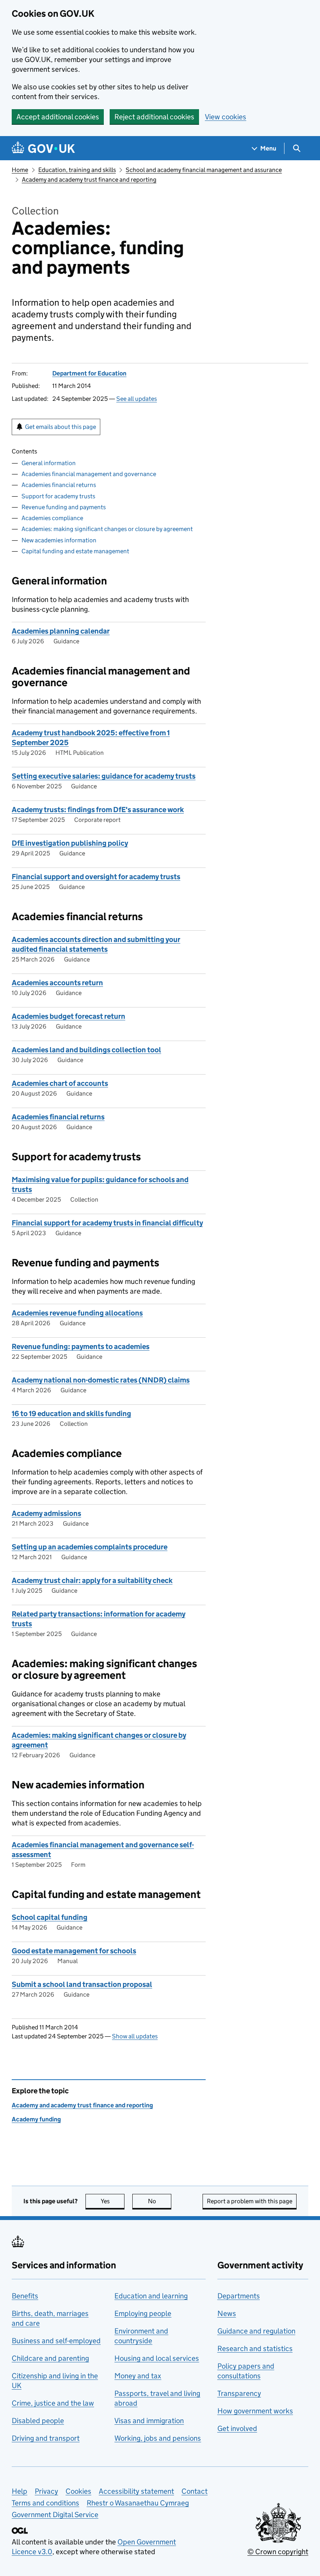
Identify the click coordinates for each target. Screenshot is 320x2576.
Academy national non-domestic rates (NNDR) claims (101, 1380)
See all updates (137, 399)
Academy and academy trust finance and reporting (89, 180)
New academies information (59, 540)
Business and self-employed (56, 2341)
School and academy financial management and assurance (204, 170)
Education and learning (151, 2296)
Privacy (46, 2491)
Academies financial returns (59, 485)
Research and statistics (255, 2348)
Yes (113, 2201)
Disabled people (38, 2421)
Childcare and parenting (50, 2358)
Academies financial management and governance (89, 474)
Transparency (239, 2393)
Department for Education (89, 373)
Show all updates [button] (135, 2036)
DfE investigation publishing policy (70, 843)
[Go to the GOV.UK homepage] (43, 148)
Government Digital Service (55, 2515)
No (160, 2201)
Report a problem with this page (250, 2201)
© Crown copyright (278, 2552)
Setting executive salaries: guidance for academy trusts (104, 776)
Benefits (25, 2296)
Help (20, 2491)
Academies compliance (52, 518)
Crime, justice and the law (53, 2403)
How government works (255, 2411)
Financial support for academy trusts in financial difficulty (107, 1223)
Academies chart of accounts (60, 1083)
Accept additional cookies (58, 117)
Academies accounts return (57, 983)
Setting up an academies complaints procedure (90, 1547)
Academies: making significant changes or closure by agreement (107, 529)
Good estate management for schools (74, 1951)
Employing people (143, 2313)
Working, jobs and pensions (158, 2438)
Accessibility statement (136, 2491)
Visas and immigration (149, 2421)
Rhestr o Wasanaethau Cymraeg (138, 2503)
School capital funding (50, 1917)
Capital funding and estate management (75, 551)
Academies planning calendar (61, 631)
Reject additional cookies (154, 117)
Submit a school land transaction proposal (82, 1984)
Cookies (78, 2491)
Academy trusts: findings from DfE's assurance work (98, 810)
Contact (195, 2491)
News (227, 2313)
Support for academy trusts (58, 496)
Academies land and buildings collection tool (86, 1050)
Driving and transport (46, 2438)
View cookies (226, 117)
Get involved (237, 2428)
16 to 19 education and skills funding (71, 1414)
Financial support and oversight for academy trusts (96, 877)
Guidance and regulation (256, 2331)
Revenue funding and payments (64, 507)
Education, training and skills (77, 170)
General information (49, 463)
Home (20, 170)
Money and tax (138, 2376)
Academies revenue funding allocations (77, 1313)
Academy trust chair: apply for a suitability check (92, 1580)
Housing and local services (157, 2358)
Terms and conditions (45, 2503)
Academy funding (36, 2119)
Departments (239, 2296)
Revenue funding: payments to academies (81, 1346)
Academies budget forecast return (68, 1016)
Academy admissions (46, 1513)
